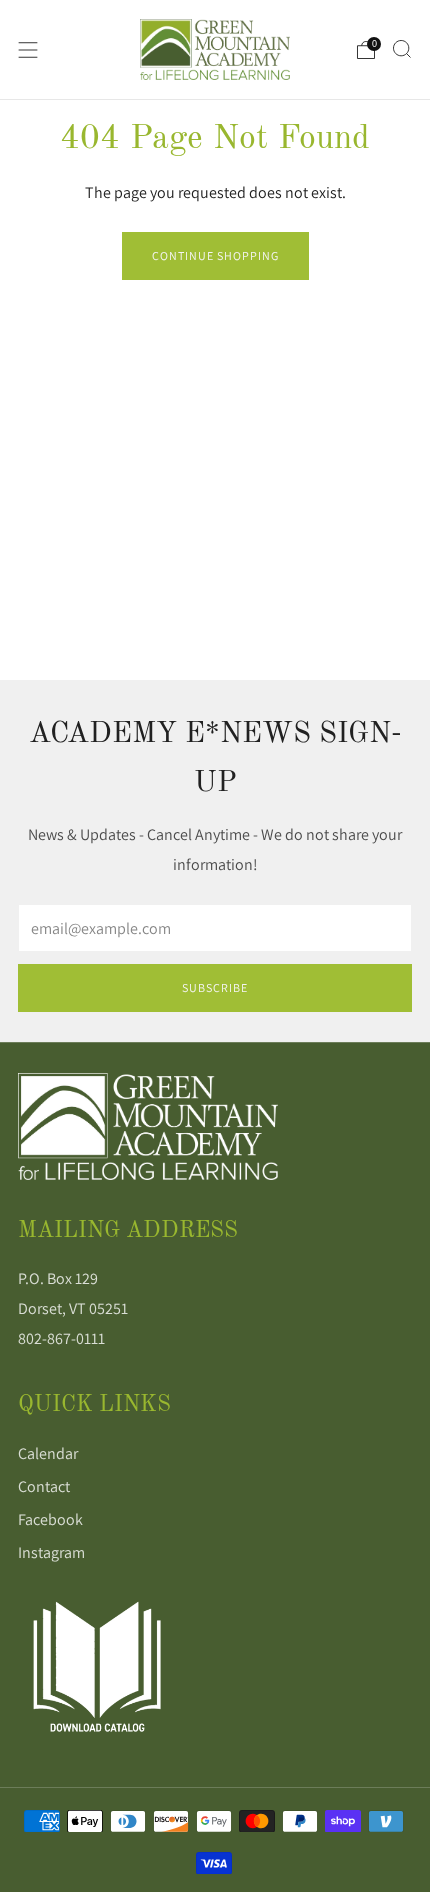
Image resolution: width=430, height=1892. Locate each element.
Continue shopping (215, 255)
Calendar (48, 1453)
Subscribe (215, 987)
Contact (44, 1486)
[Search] (402, 49)
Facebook (50, 1519)
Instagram (51, 1552)
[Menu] (28, 50)
